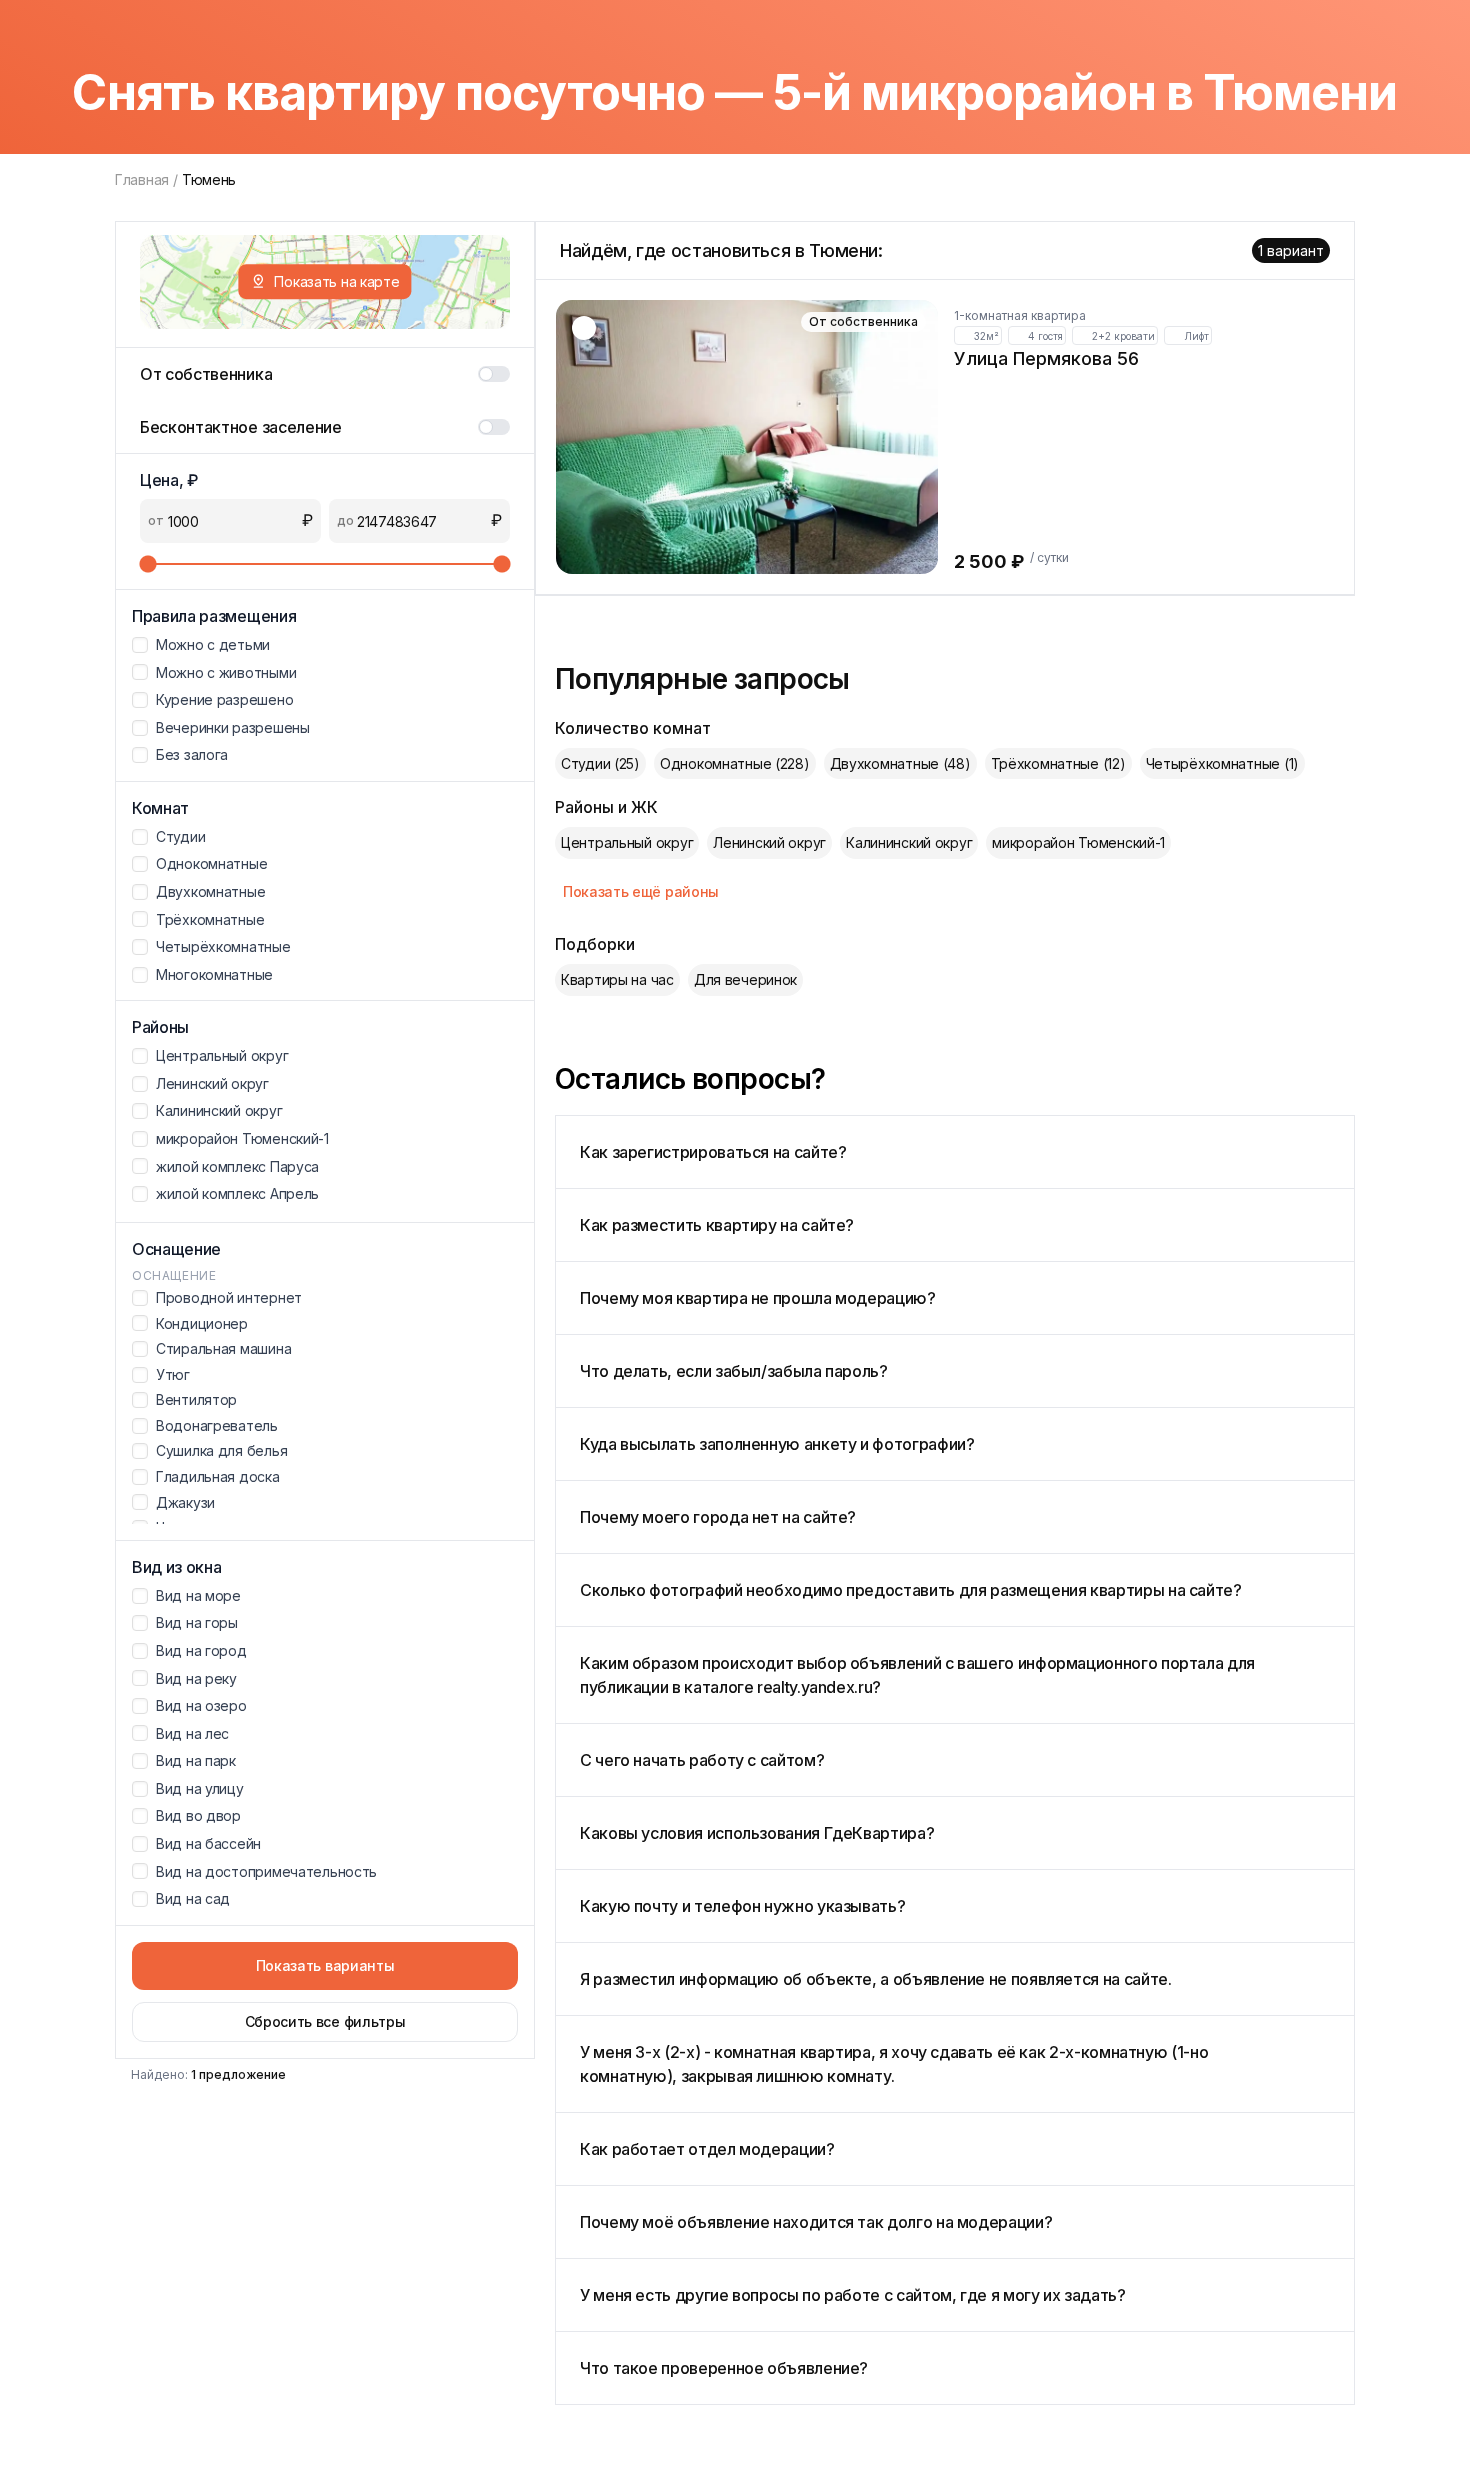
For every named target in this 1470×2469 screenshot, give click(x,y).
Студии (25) (600, 763)
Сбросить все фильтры (325, 2021)
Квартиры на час (617, 979)
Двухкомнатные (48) (900, 763)
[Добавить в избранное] (584, 328)
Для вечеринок (745, 979)
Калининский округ (909, 842)
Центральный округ (627, 842)
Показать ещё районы (641, 891)
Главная (142, 179)
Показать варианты (325, 1965)
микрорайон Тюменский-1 (1078, 842)
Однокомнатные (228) (735, 763)
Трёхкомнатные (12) (1058, 763)
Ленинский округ (769, 842)
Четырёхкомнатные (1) (1222, 763)
